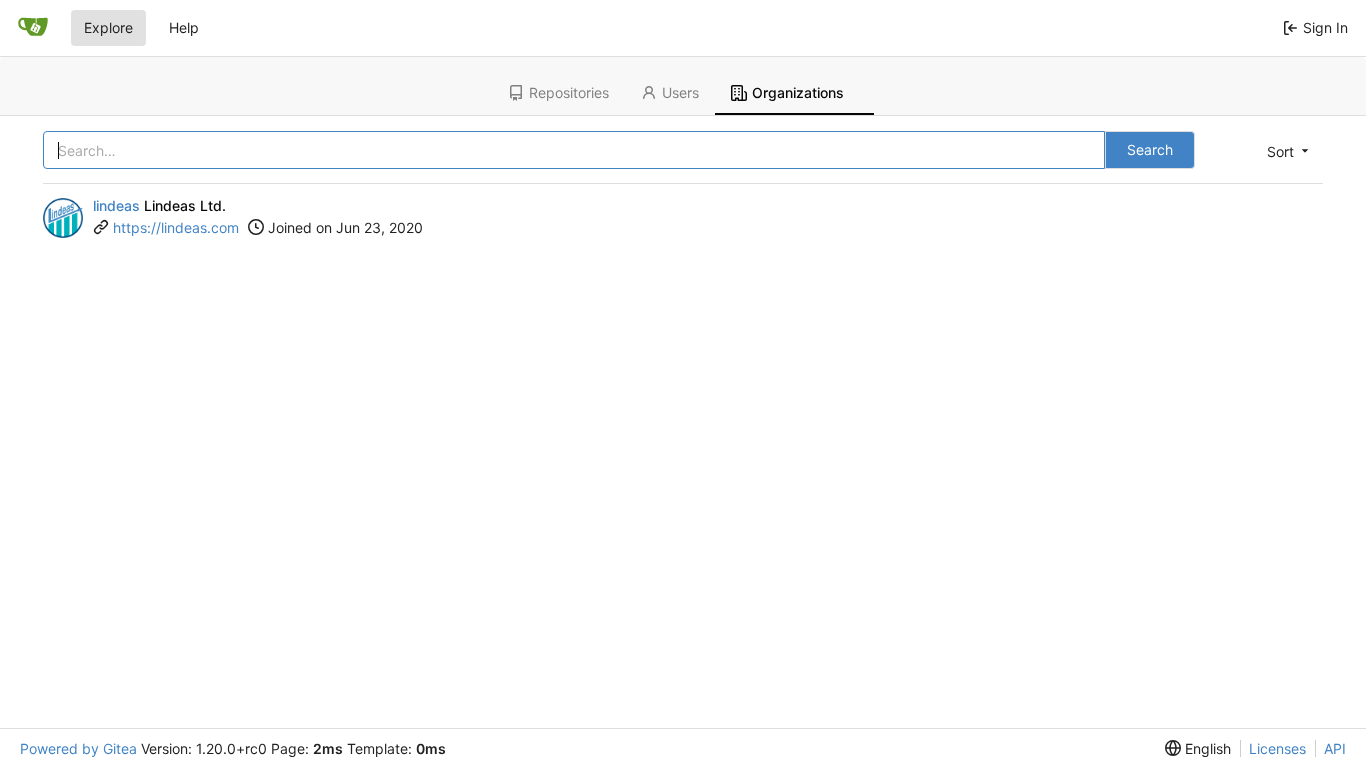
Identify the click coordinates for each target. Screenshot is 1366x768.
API (1335, 748)
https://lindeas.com (176, 227)
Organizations (798, 92)
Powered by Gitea (78, 748)
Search (1150, 149)
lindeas (116, 205)
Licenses (1277, 748)
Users (680, 92)
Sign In (1325, 27)
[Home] (33, 28)
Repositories (569, 92)
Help (184, 27)
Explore (108, 27)
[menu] (1286, 151)
